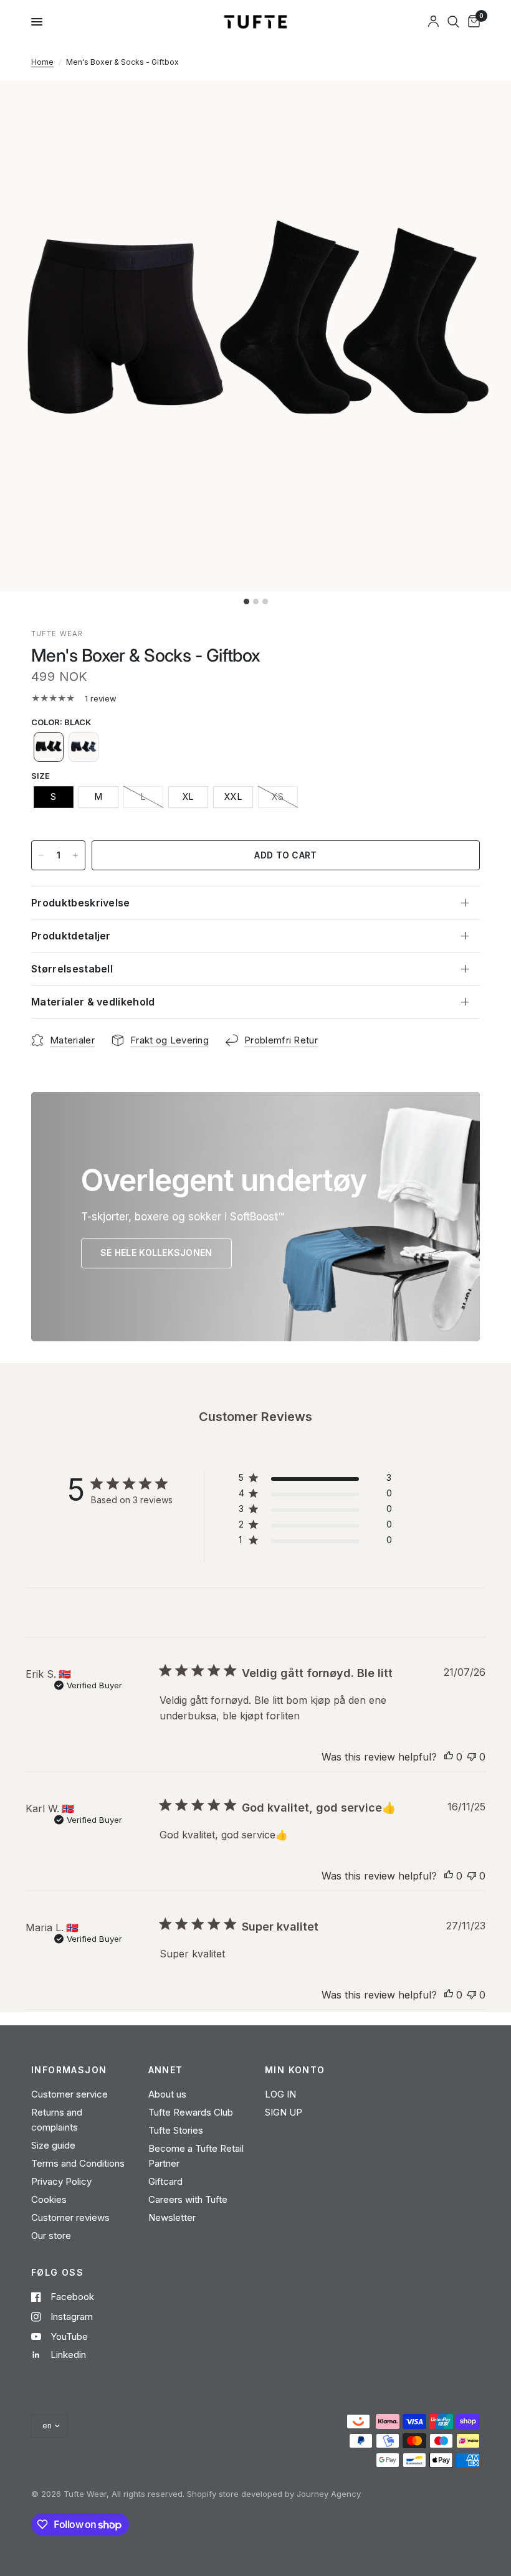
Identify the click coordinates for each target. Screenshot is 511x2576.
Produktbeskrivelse (81, 903)
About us (167, 2094)
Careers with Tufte (188, 2199)
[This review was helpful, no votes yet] (449, 1757)
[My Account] (433, 22)
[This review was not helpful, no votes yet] (472, 1757)
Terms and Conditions (78, 2163)
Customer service (69, 2094)
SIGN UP (284, 2112)
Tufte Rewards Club (191, 2112)
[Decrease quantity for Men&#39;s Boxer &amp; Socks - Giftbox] (41, 855)
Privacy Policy (61, 2181)
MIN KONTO (295, 2070)
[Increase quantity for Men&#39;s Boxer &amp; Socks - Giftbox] (75, 855)
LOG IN (280, 2094)
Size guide (53, 2145)
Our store (51, 2236)
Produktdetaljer (71, 936)
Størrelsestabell (72, 969)
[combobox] (453, 22)
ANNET (166, 2070)
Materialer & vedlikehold (93, 1002)
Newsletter (172, 2217)
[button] (49, 747)
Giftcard (165, 2181)
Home (42, 62)
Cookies (49, 2199)
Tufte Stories (176, 2130)
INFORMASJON (69, 2070)
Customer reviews (70, 2217)
